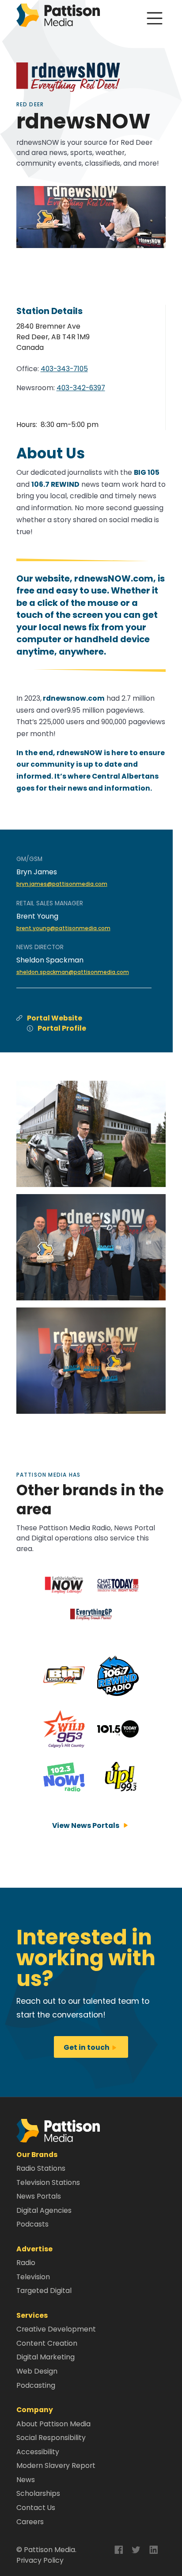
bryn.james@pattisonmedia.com (62, 884)
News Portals (39, 2196)
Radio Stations (41, 2168)
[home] (58, 17)
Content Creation (47, 2343)
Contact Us (36, 2508)
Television (33, 2277)
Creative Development (56, 2329)
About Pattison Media (53, 2424)
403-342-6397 (81, 388)
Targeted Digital (44, 2291)
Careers (30, 2522)
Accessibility (38, 2452)
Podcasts (32, 2224)
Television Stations (48, 2182)
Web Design (37, 2371)
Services (32, 2315)
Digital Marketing (45, 2357)
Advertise (34, 2249)
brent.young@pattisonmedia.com (63, 928)
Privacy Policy (40, 2560)
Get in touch (91, 2047)
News (26, 2480)
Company (35, 2410)
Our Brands (37, 2155)
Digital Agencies (44, 2210)
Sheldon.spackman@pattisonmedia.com (73, 972)
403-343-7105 (64, 369)
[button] (58, 2130)
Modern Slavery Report (56, 2465)
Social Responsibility (51, 2438)
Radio (26, 2263)
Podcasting (36, 2385)
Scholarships (38, 2493)
